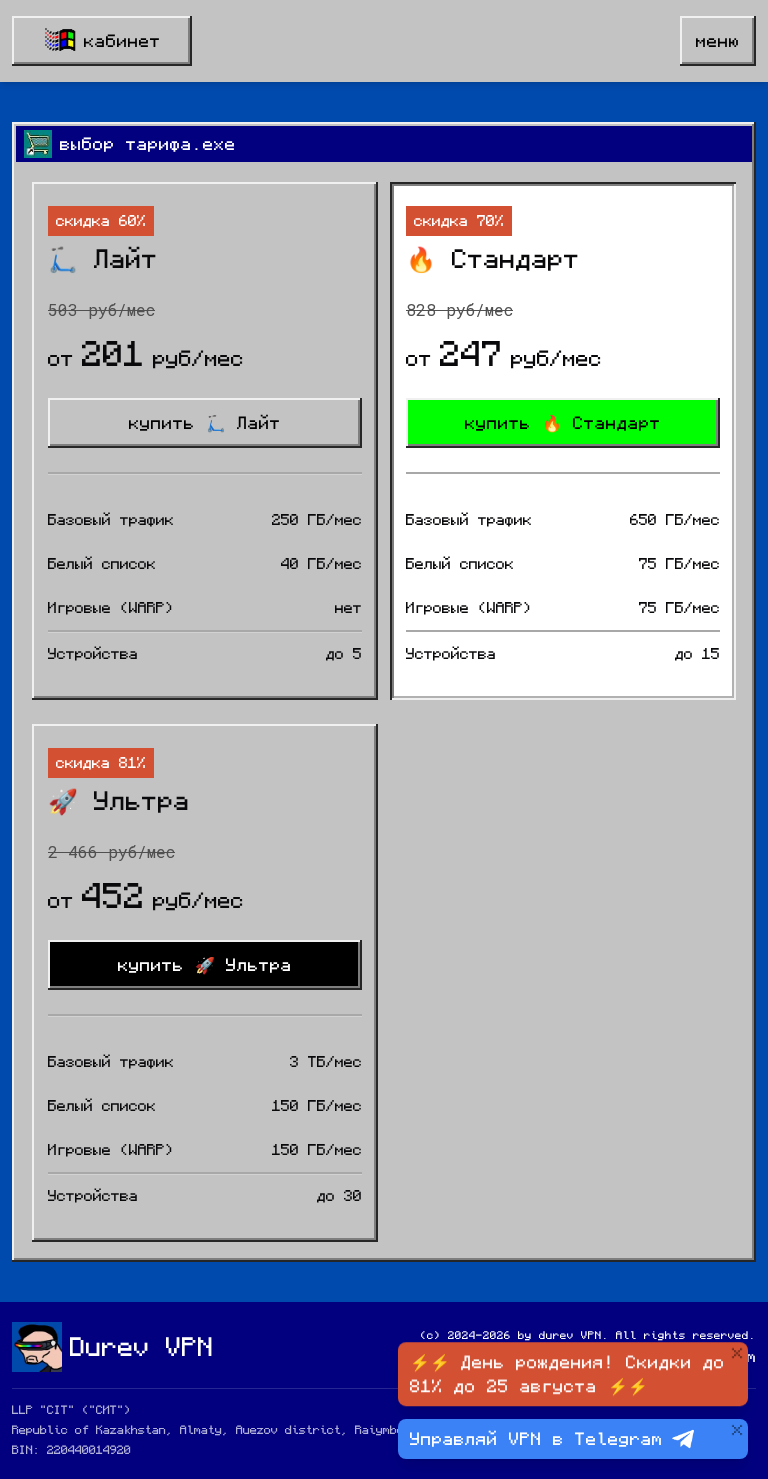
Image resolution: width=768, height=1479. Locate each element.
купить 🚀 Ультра (205, 965)
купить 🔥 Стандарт (563, 423)
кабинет (122, 41)
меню (718, 41)
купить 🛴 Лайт (205, 423)
